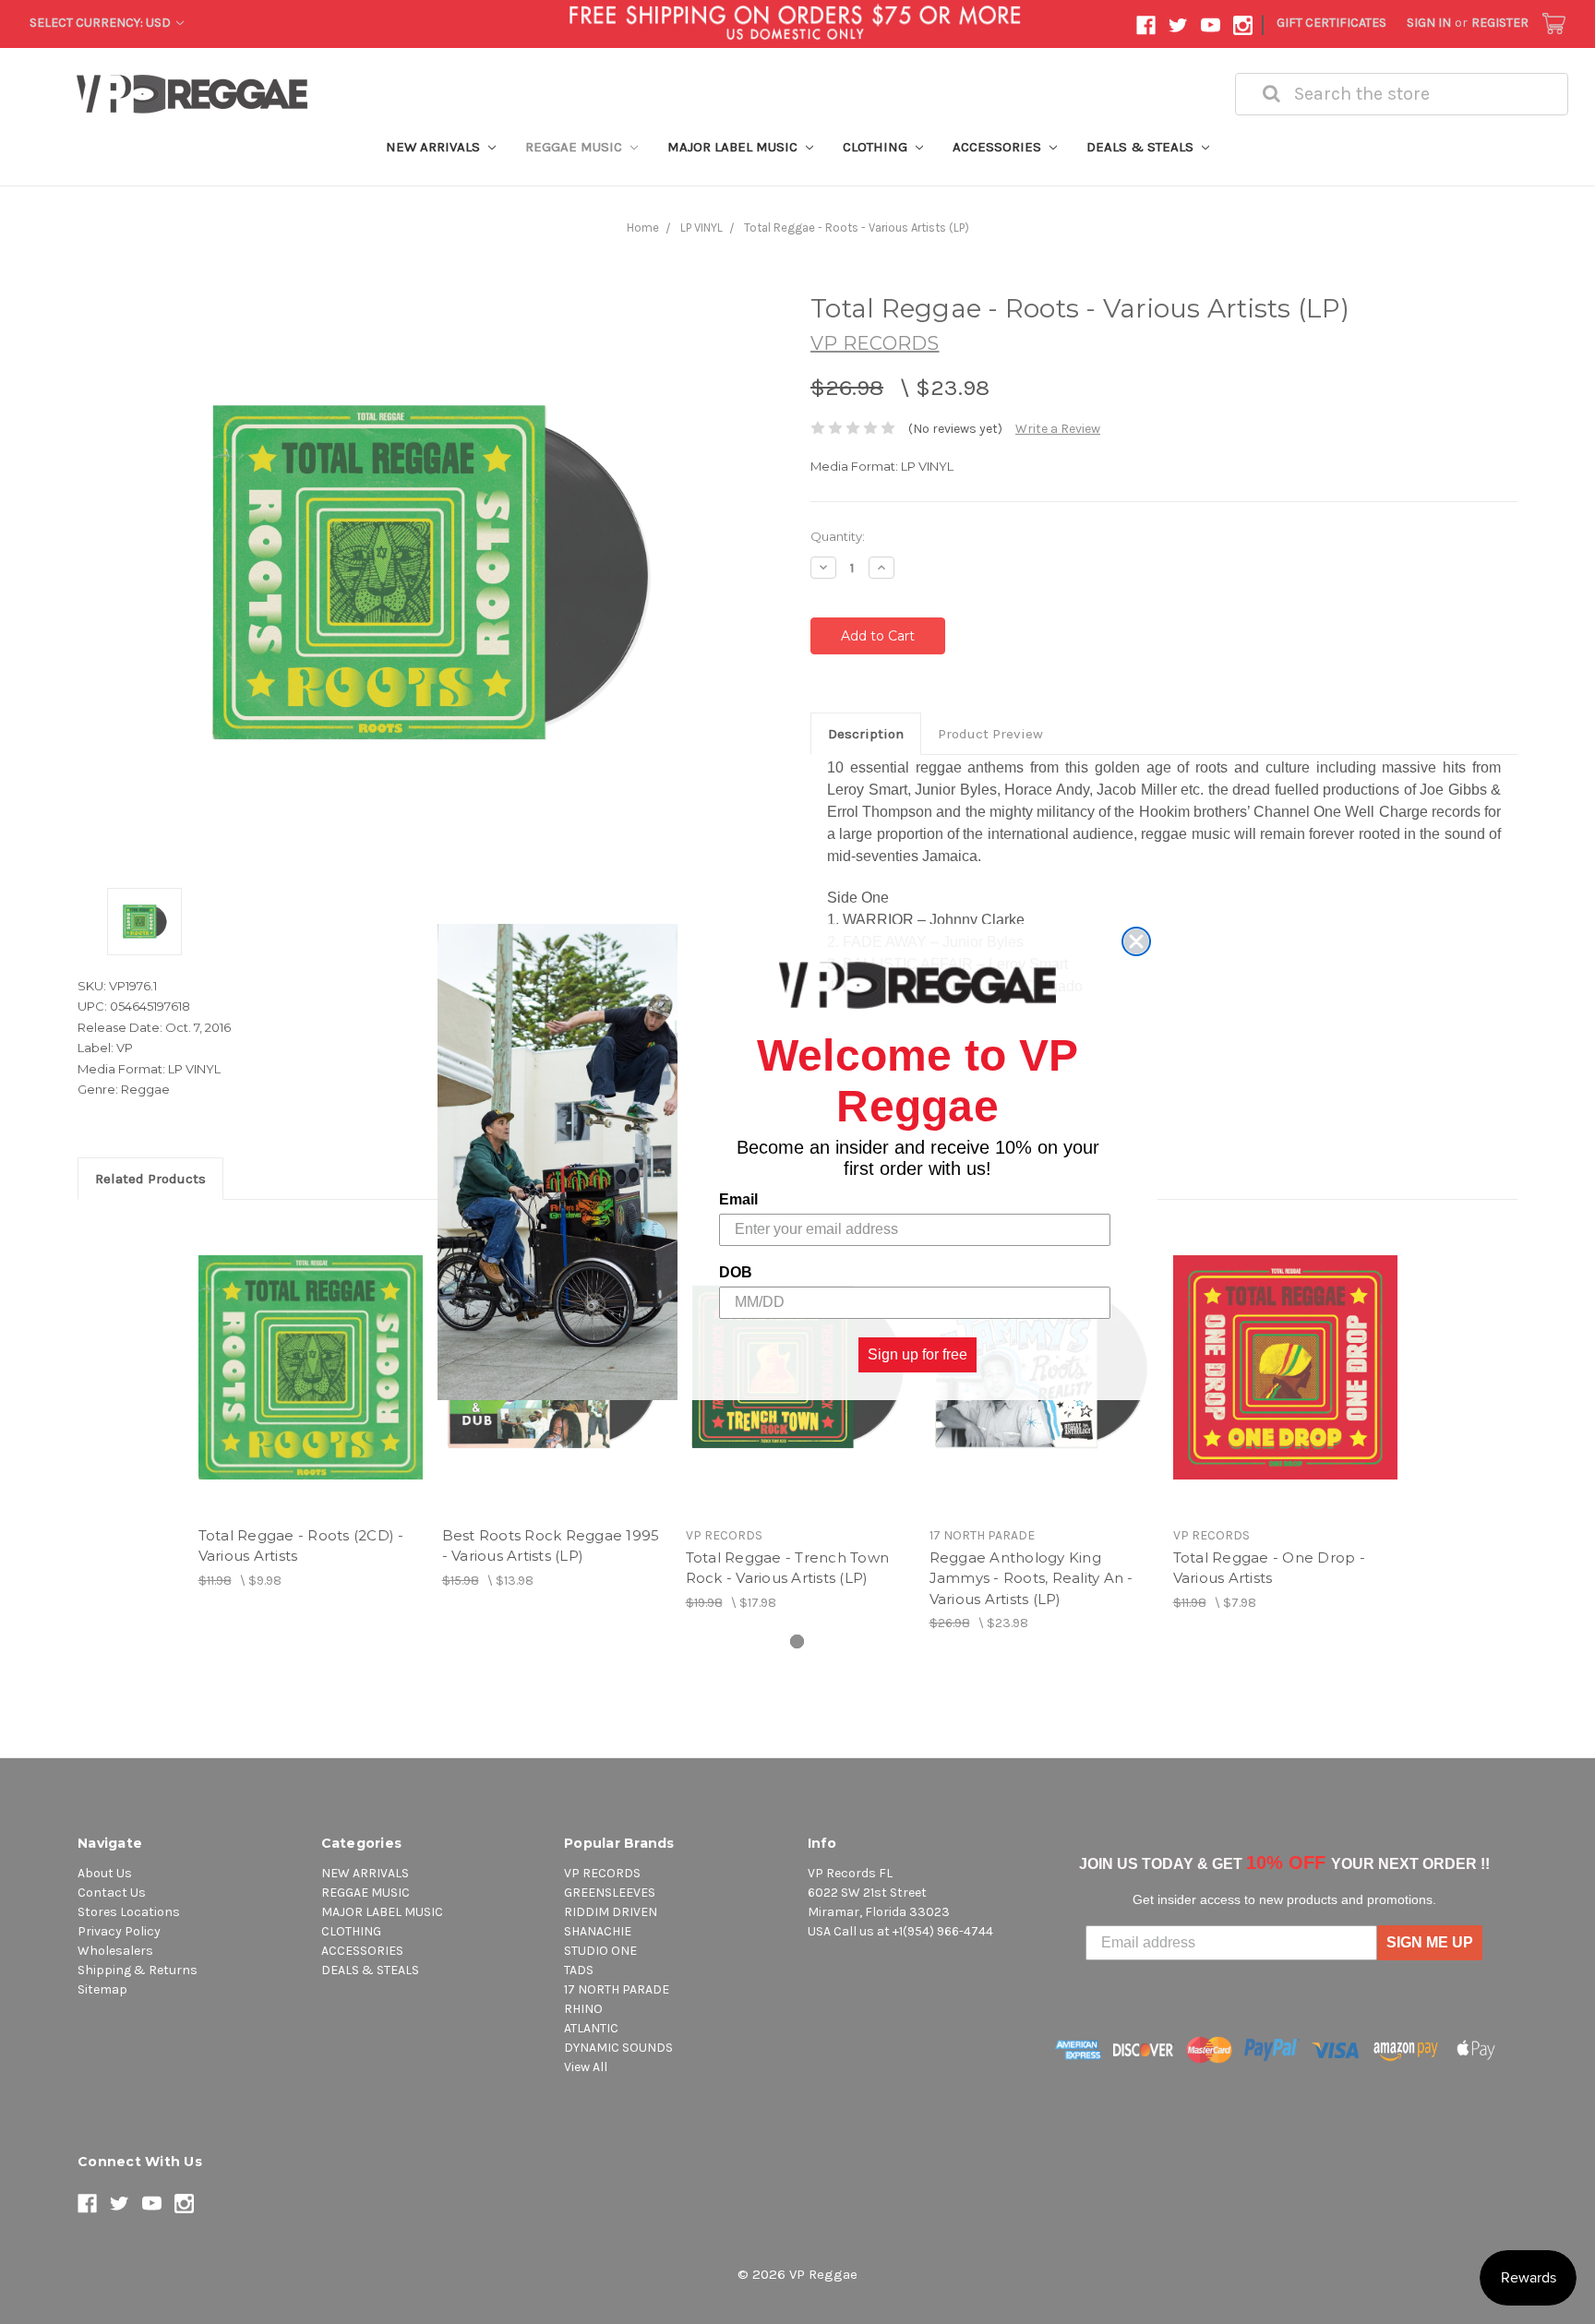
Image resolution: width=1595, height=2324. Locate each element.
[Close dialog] (1136, 941)
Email (738, 1199)
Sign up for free (917, 1354)
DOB (736, 1272)
